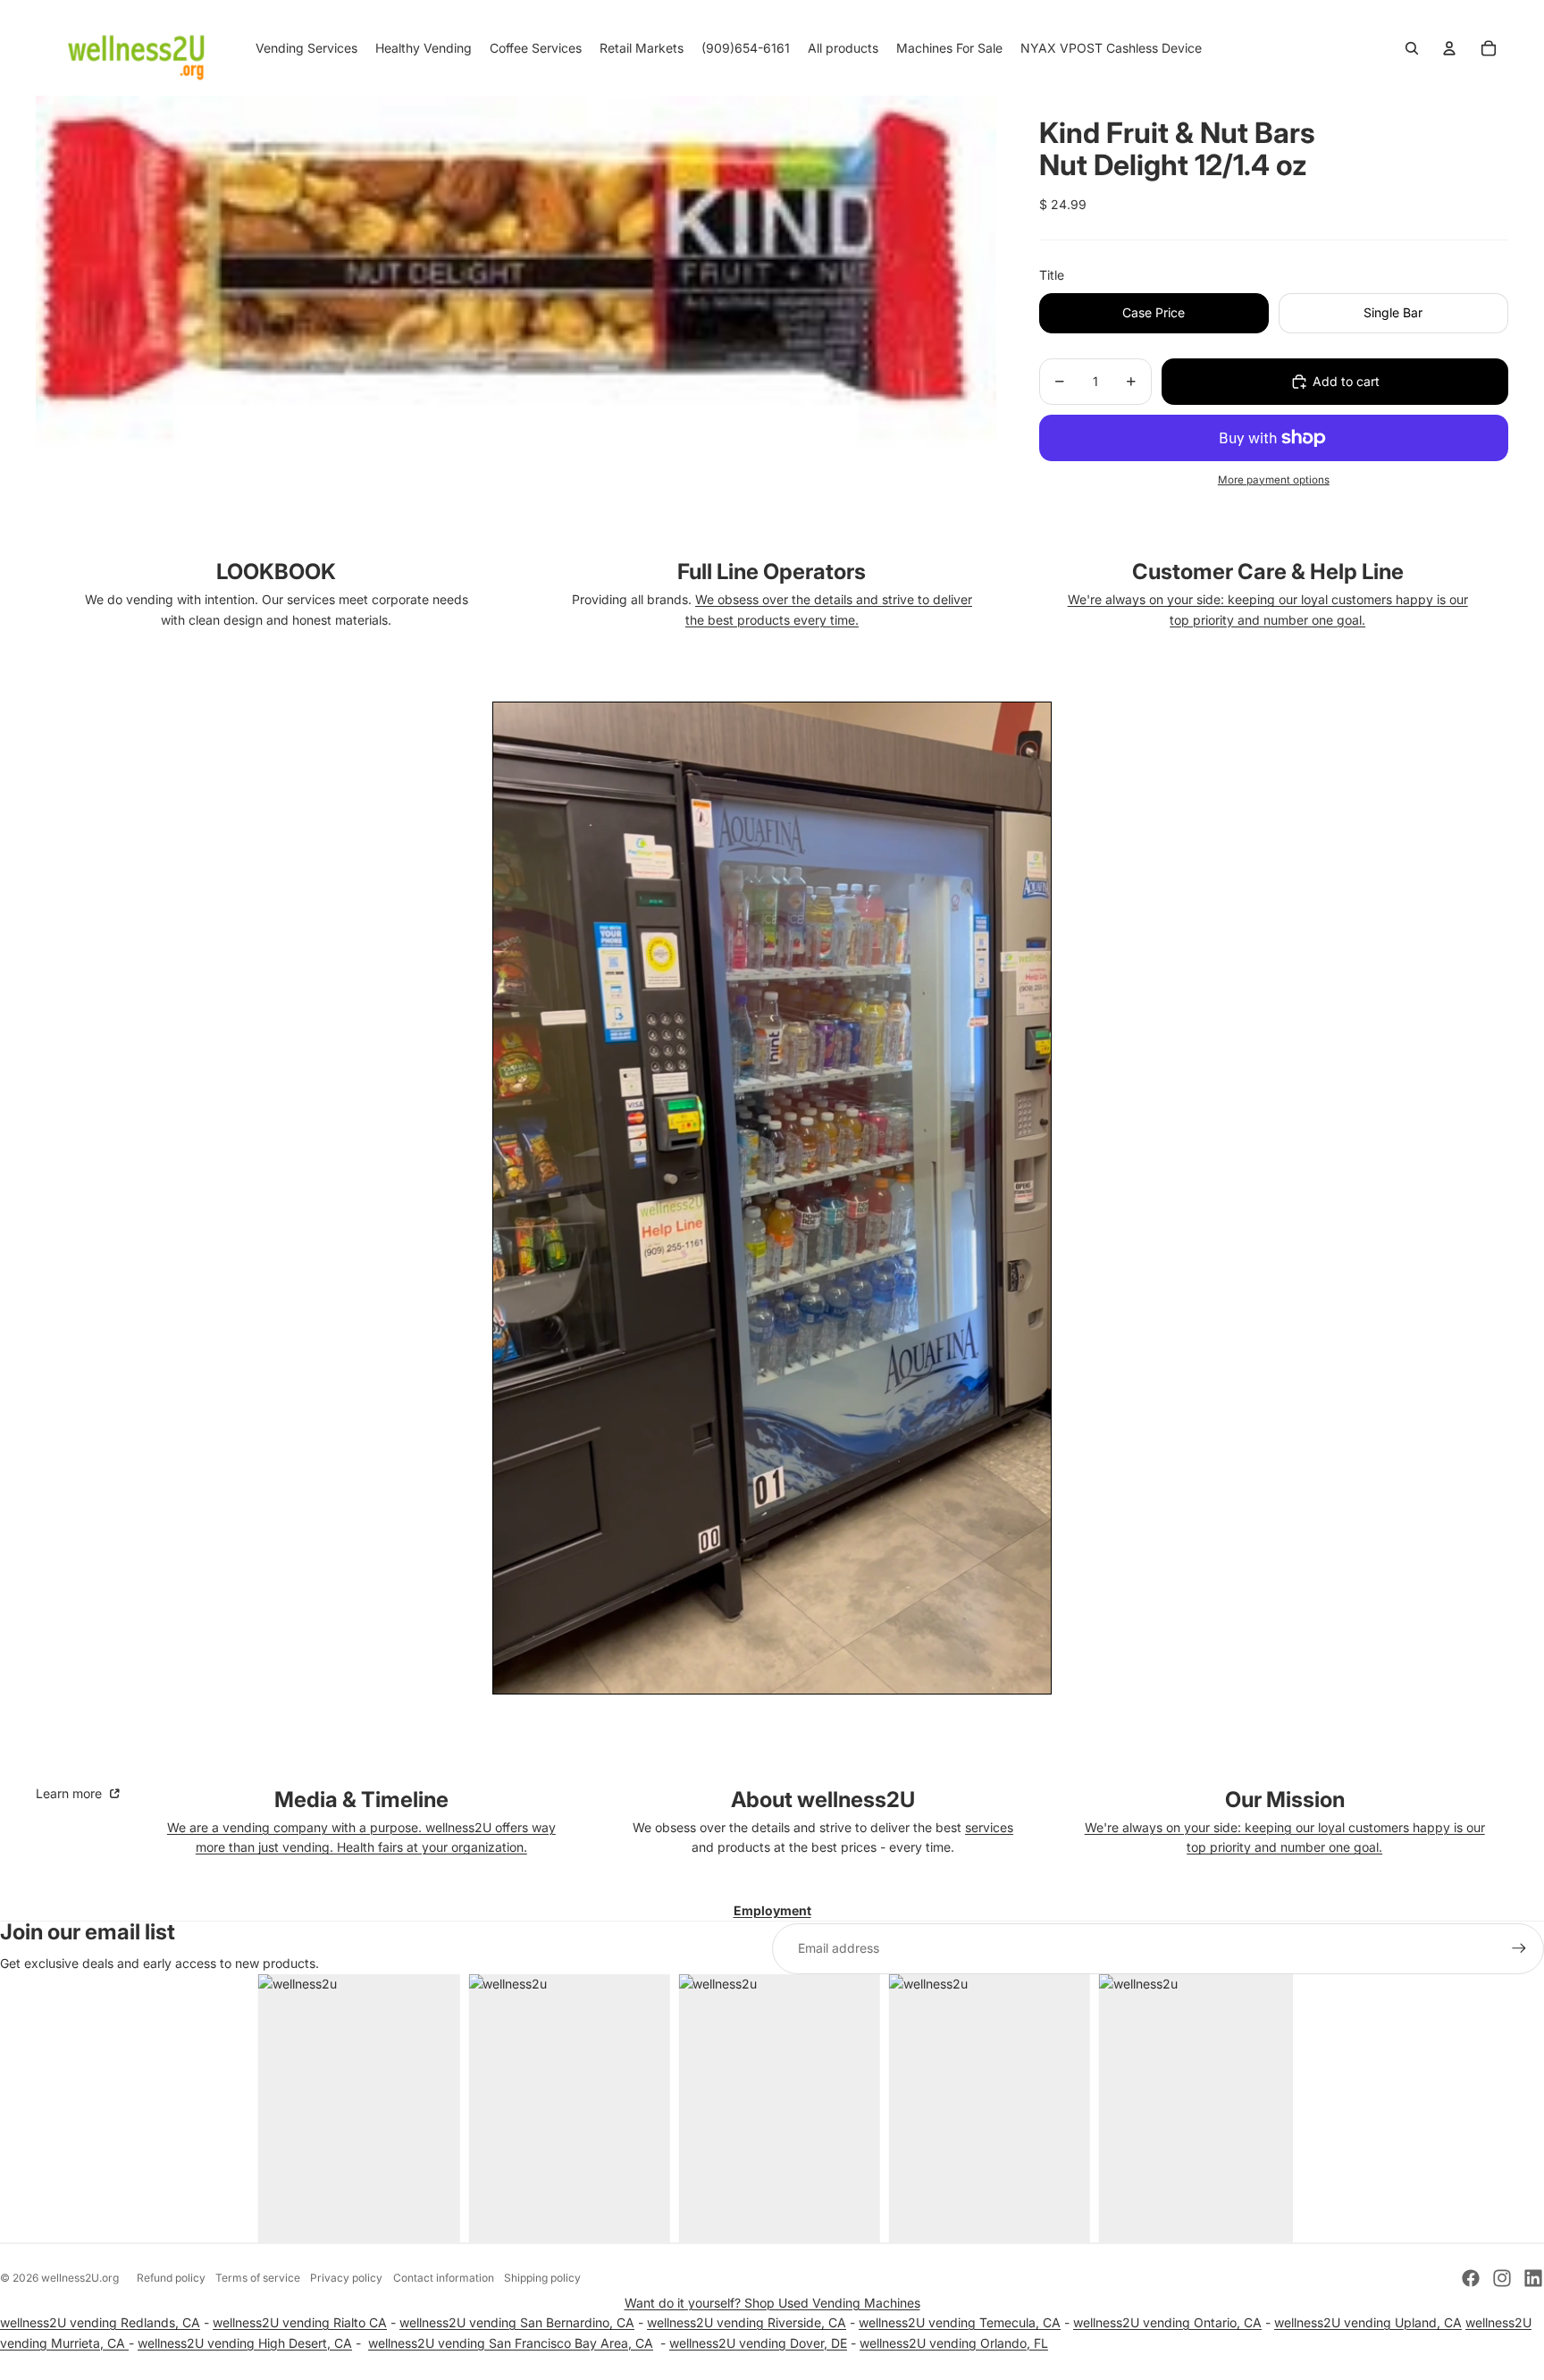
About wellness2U (823, 1800)
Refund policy (171, 2278)
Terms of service (258, 2278)
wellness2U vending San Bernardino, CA (517, 2322)
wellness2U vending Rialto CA (300, 2322)
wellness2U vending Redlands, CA (100, 2322)
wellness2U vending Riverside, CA (747, 2322)
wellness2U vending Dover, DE (758, 2343)
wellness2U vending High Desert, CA (245, 2343)
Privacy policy (346, 2278)
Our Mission (1285, 1800)
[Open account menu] (1449, 48)
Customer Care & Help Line (1268, 572)
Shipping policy (542, 2278)
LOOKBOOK (276, 572)
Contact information (444, 2278)
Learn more (71, 1793)
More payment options (1274, 480)
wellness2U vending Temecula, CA (960, 2322)
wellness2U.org (80, 2278)
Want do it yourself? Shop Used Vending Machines (772, 2303)
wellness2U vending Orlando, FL (954, 2343)
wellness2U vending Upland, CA (1368, 2322)
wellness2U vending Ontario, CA (1167, 2322)
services (989, 1827)
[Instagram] (1502, 2278)
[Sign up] (1519, 1948)
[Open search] (1412, 48)
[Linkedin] (1533, 2278)
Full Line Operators (772, 572)
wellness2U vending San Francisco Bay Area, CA (511, 2343)
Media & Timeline (361, 1800)
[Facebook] (1471, 2278)
